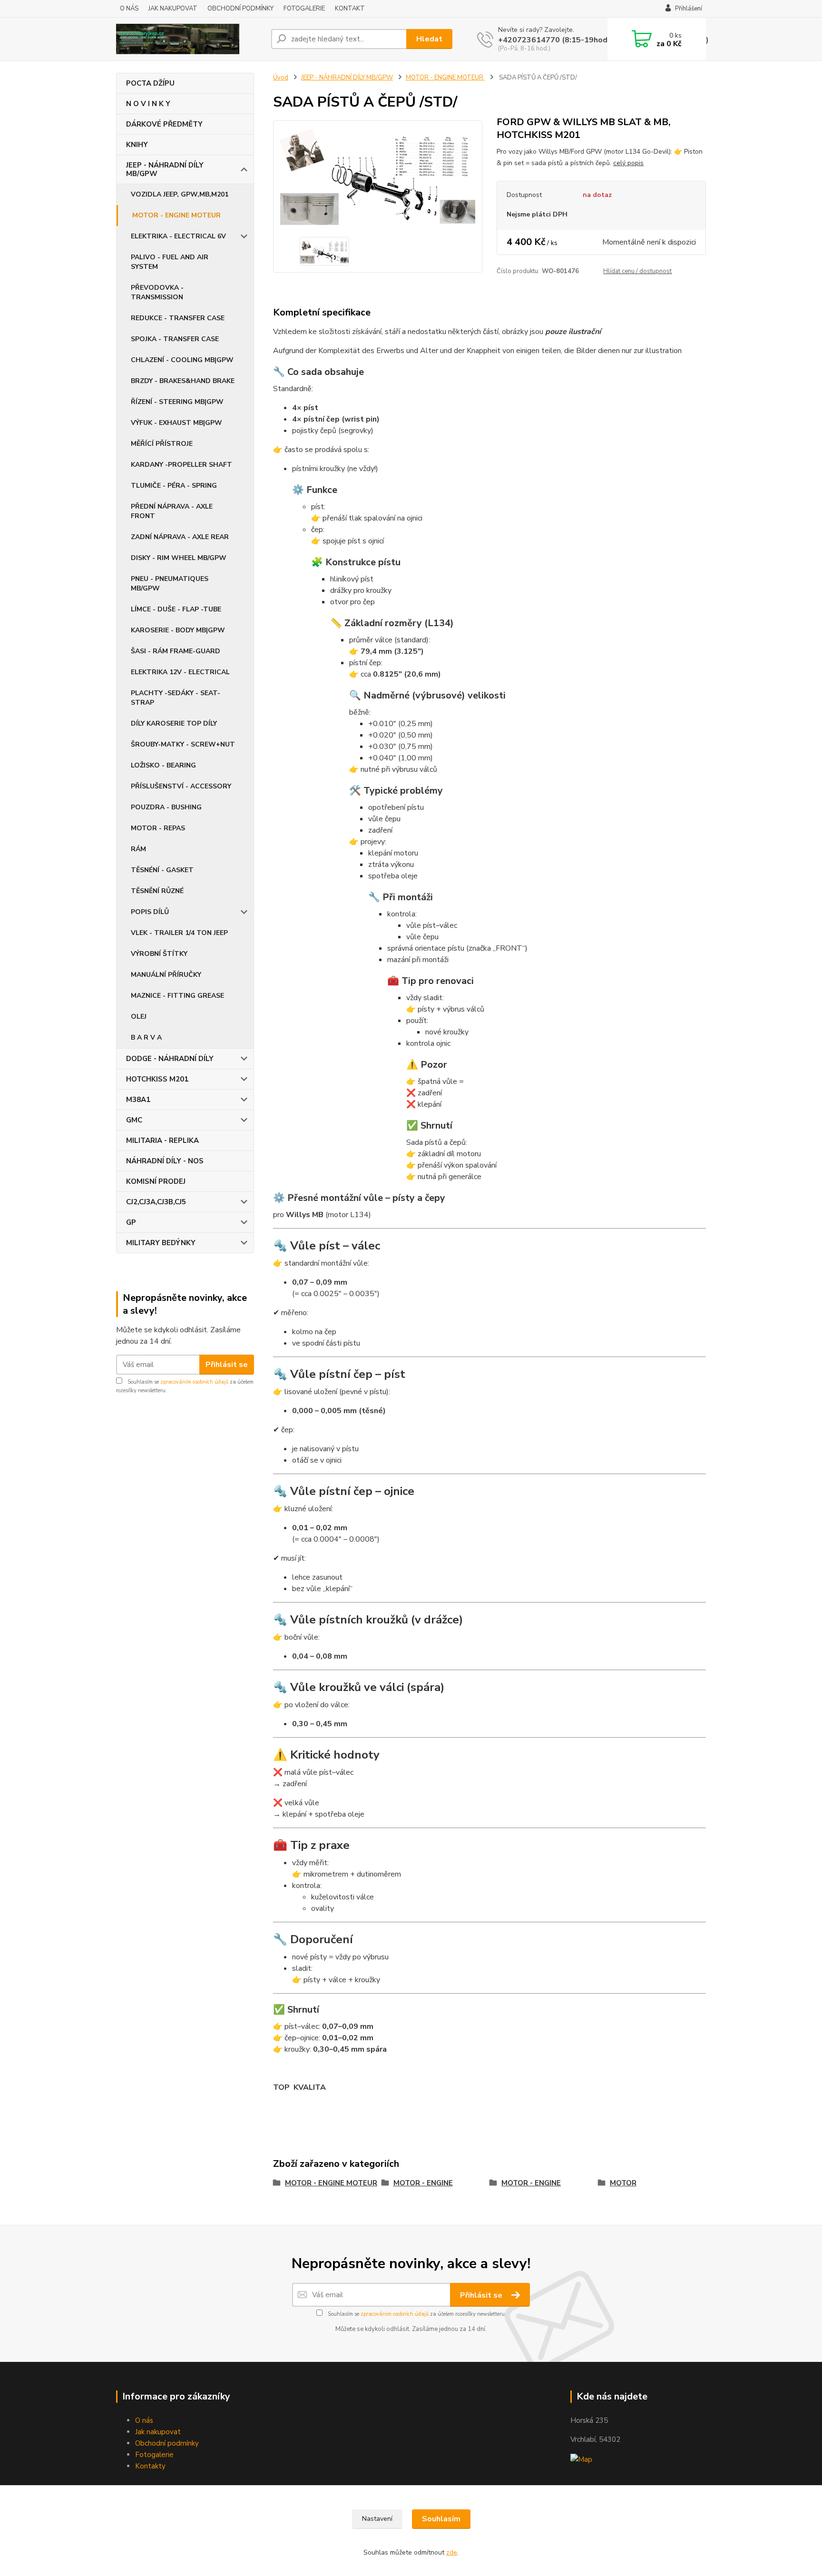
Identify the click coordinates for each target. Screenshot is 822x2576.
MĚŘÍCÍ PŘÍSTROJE (162, 444)
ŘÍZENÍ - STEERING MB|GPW (177, 402)
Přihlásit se (227, 1365)
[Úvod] (190, 39)
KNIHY (137, 145)
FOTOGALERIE (304, 9)
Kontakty (150, 2466)
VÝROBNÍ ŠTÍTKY (159, 954)
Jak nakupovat (158, 2432)
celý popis (628, 163)
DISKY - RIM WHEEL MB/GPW (179, 558)
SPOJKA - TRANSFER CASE (175, 339)
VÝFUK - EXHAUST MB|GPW (176, 423)
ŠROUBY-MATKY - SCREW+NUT (183, 744)
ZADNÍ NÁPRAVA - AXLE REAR (180, 537)
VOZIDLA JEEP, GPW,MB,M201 (180, 194)
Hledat (429, 39)
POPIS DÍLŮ (150, 912)
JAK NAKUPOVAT (173, 9)
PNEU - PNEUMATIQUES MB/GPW (170, 584)
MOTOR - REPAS (158, 828)
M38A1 (138, 1100)
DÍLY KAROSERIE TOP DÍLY (174, 723)
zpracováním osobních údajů (194, 1382)
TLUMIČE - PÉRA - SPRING (174, 486)
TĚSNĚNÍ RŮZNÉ (157, 891)
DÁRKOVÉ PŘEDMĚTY (164, 124)
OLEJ (139, 1017)
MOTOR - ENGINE (423, 2183)
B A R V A (146, 1037)
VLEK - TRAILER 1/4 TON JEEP (179, 933)
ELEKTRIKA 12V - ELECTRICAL (180, 672)
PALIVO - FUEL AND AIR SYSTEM (170, 262)
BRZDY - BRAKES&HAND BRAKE (183, 381)
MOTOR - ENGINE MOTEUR (176, 215)
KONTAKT (350, 9)
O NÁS (129, 9)
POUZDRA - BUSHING (166, 807)
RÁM (138, 849)
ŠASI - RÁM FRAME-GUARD (176, 651)
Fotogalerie (154, 2455)
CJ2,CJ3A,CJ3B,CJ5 (156, 1202)
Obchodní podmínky (167, 2443)
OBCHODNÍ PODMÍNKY (240, 9)
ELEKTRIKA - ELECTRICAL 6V (178, 236)
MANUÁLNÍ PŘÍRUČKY (166, 975)
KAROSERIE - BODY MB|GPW (178, 630)
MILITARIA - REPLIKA (162, 1141)
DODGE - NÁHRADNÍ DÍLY (170, 1059)
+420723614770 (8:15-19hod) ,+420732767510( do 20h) (603, 40)
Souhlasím (441, 2519)
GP (131, 1222)
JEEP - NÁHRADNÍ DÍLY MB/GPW (165, 169)
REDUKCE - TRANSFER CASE (178, 318)
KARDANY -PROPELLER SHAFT (181, 465)
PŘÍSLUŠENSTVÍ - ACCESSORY (181, 786)
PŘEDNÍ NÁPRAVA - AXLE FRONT (172, 511)
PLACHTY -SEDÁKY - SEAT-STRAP (176, 698)
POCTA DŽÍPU (150, 83)
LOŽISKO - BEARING (163, 765)
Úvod (281, 78)
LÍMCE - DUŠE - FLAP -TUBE (176, 609)
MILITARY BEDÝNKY (161, 1243)
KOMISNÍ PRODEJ (156, 1181)
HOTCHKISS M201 (157, 1079)
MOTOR (623, 2183)
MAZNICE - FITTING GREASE (177, 996)
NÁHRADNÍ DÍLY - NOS (165, 1161)
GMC (134, 1120)
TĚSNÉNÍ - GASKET (162, 870)
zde (452, 2552)
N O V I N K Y (148, 104)
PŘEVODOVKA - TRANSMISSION (157, 292)
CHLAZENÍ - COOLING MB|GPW (182, 360)
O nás (144, 2420)
